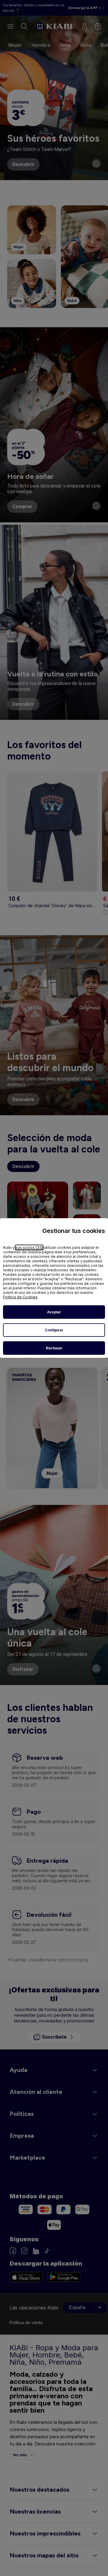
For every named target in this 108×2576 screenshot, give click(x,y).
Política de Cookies (20, 1297)
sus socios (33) (29, 1247)
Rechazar (54, 1348)
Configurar (54, 1330)
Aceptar (54, 1312)
